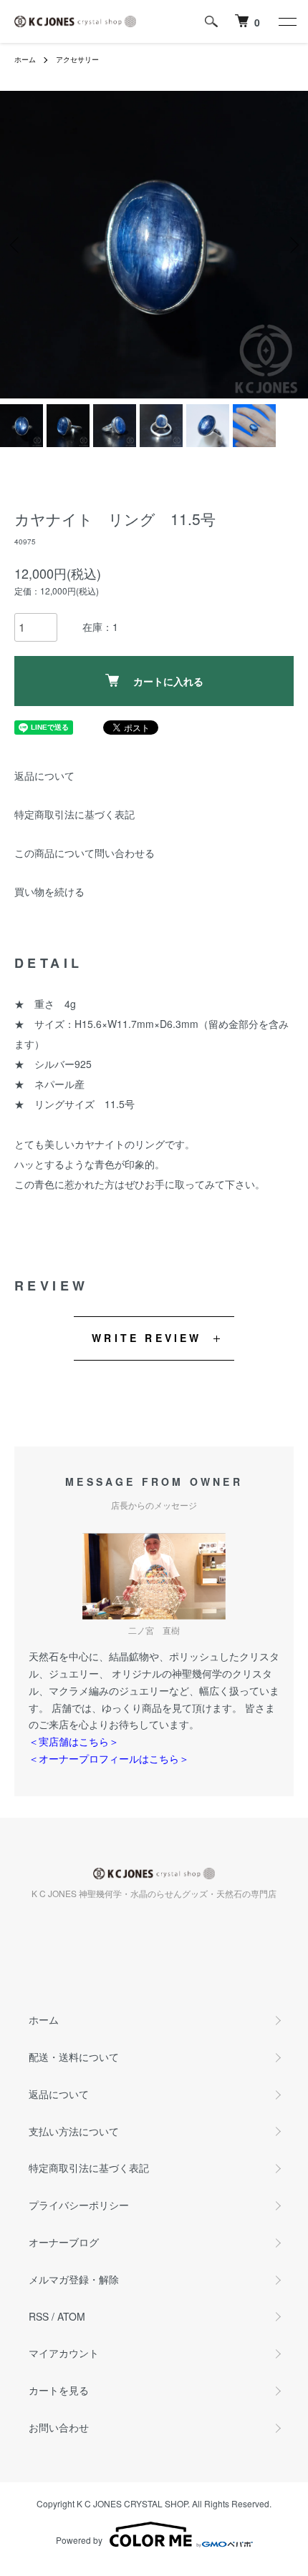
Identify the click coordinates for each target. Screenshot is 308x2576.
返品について (44, 775)
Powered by (79, 2540)
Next (292, 245)
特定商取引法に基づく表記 (74, 814)
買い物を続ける (49, 891)
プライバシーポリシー (79, 2205)
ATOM (71, 2316)
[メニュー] (287, 21)
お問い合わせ (59, 2427)
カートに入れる (168, 681)
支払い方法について (74, 2131)
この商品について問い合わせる (85, 853)
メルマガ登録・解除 (74, 2279)
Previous (16, 245)
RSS (39, 2316)
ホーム (25, 59)
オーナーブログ (64, 2242)
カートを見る (59, 2390)
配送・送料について (74, 2057)
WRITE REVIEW (146, 1338)
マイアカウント (64, 2353)
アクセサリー (77, 59)
